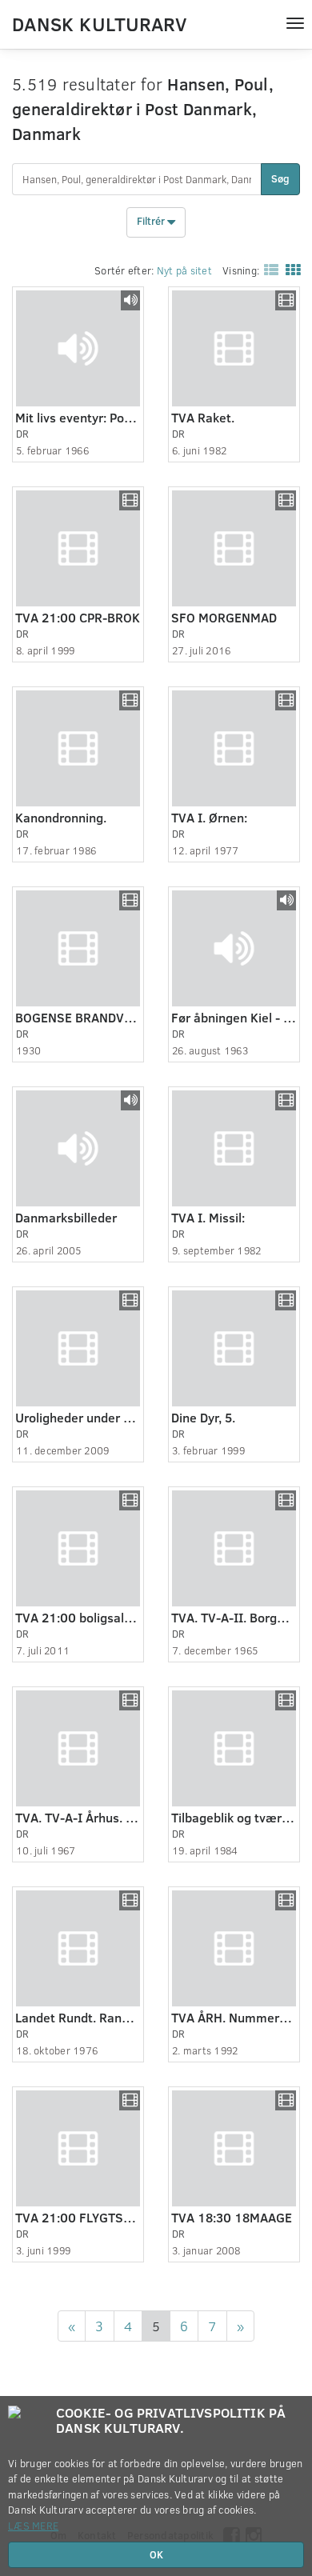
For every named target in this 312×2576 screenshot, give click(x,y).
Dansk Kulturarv (99, 23)
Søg (280, 178)
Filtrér (152, 221)
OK (156, 2554)
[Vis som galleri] (290, 270)
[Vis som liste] (268, 270)
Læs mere (33, 2526)
